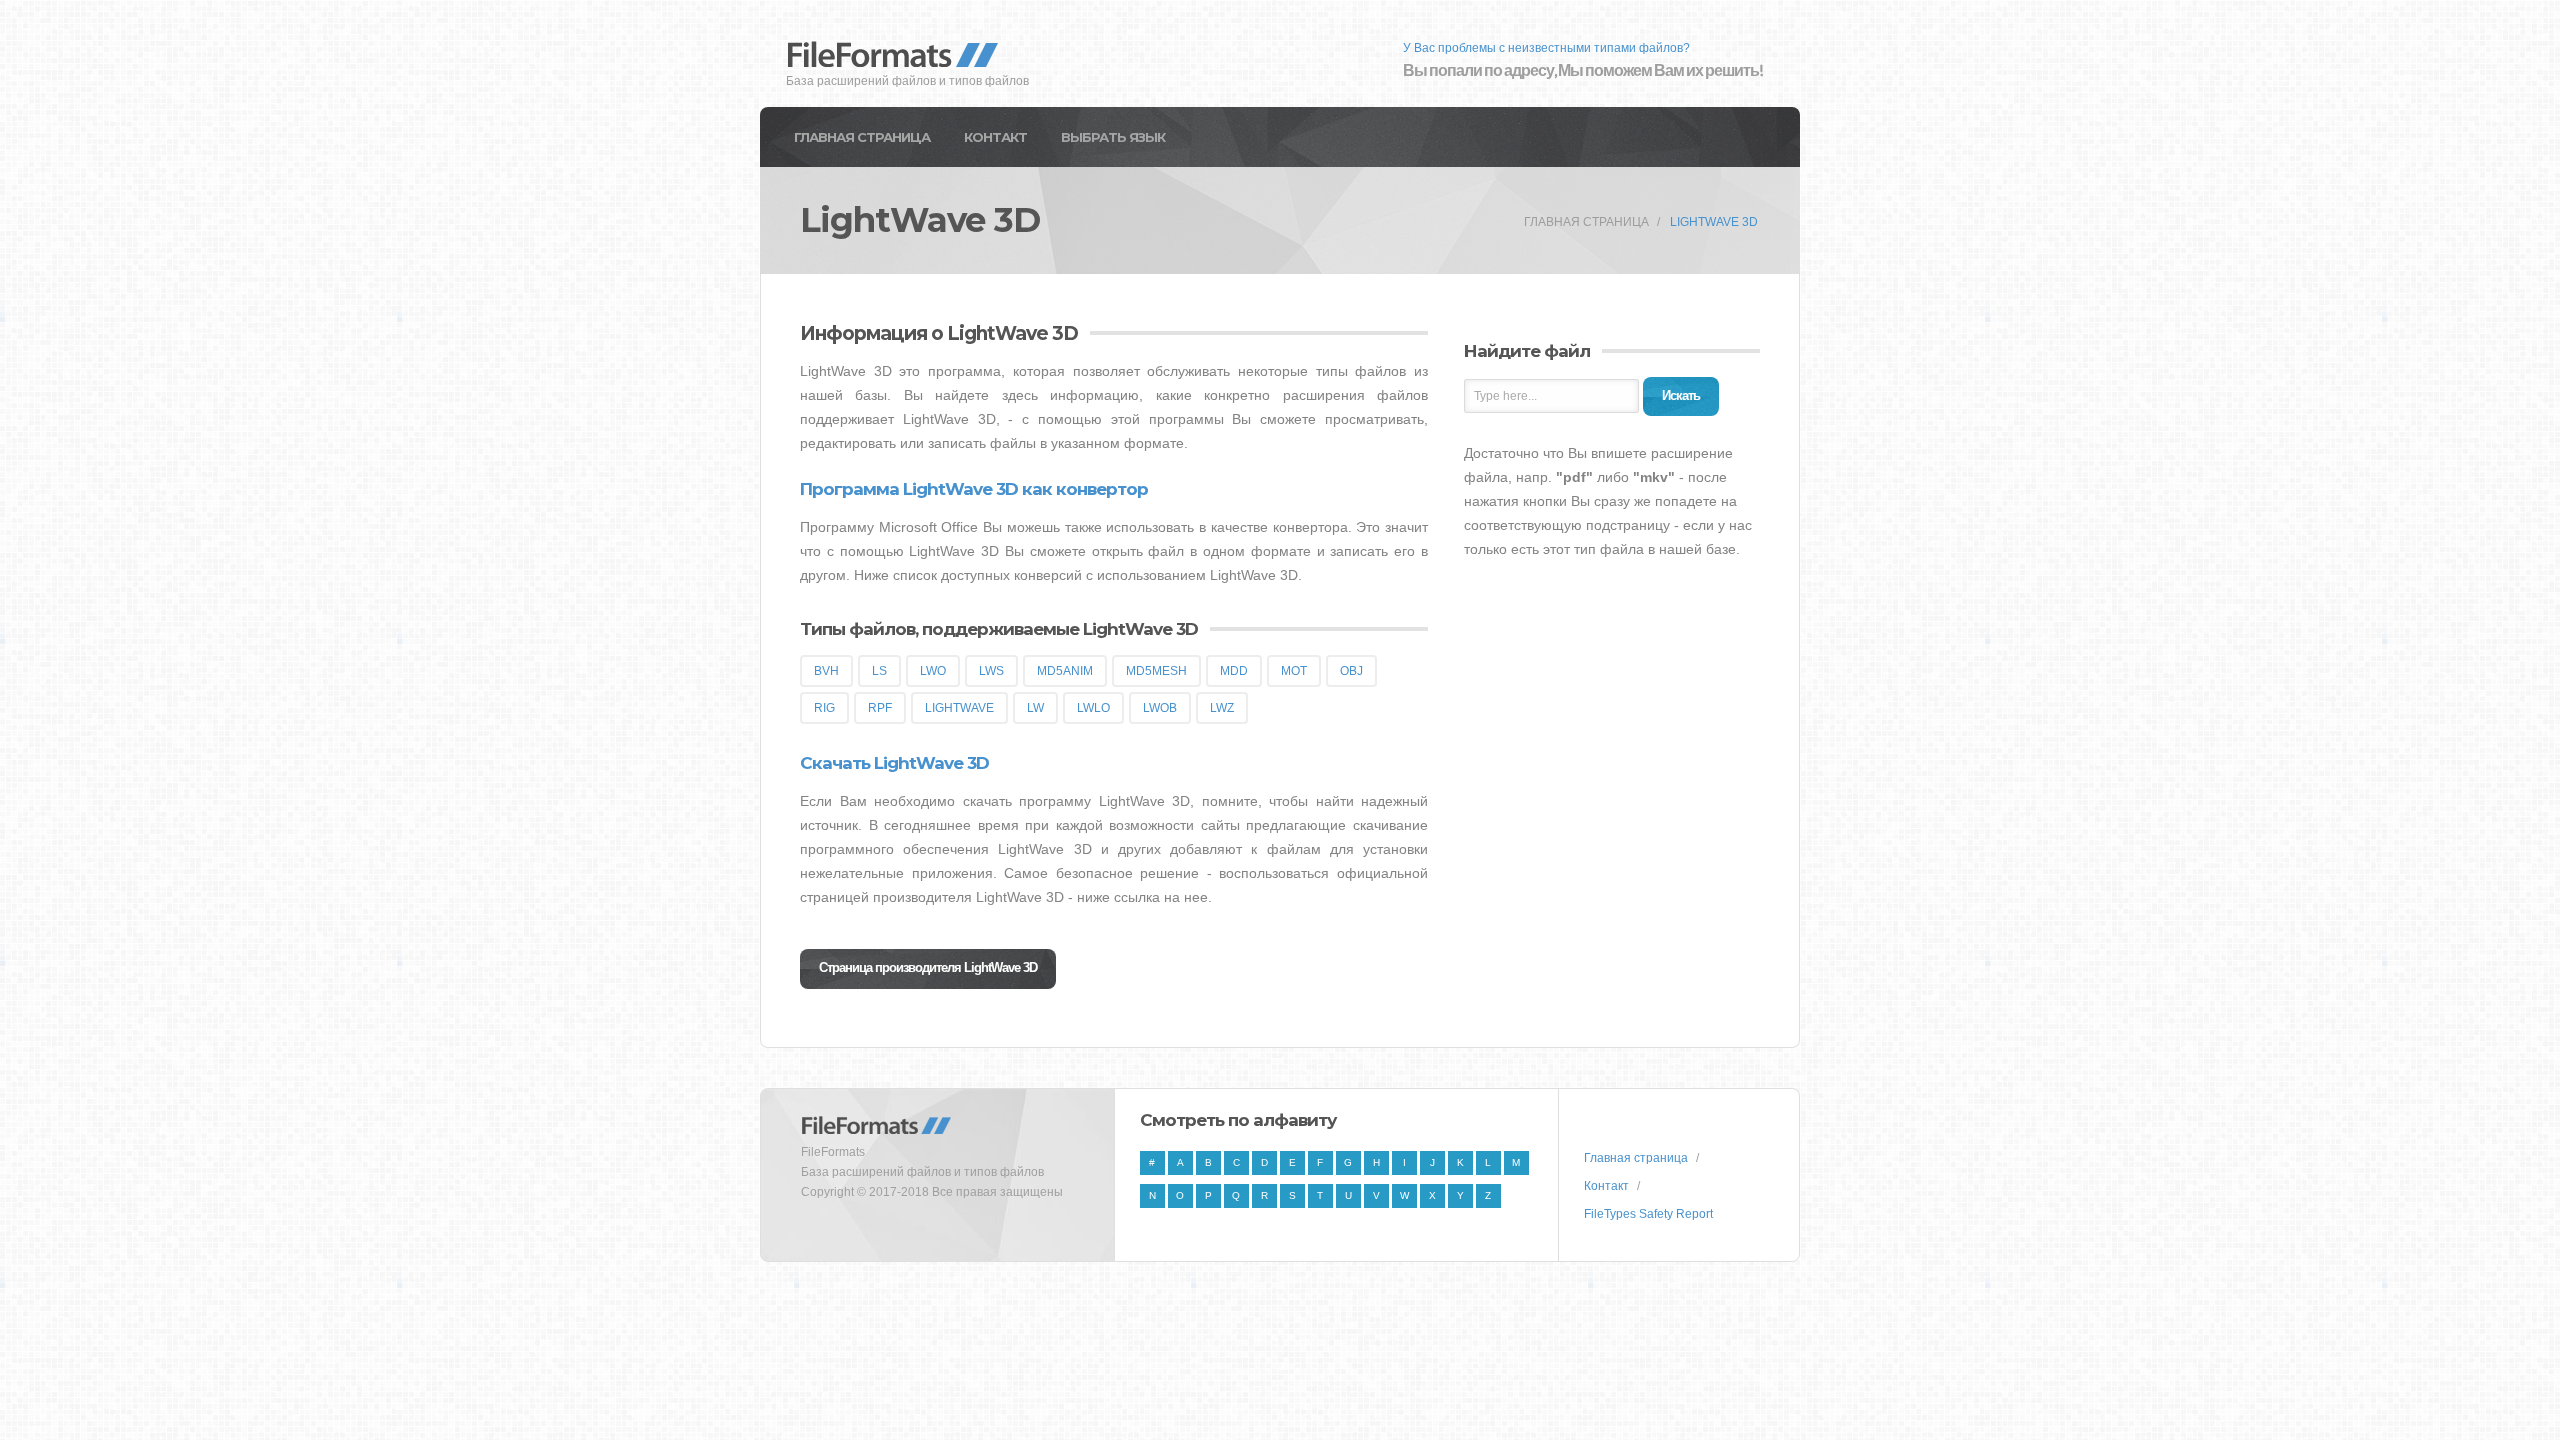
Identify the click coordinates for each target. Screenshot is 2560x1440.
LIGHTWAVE (959, 708)
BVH (826, 671)
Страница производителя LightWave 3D (928, 967)
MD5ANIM (1065, 671)
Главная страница (862, 137)
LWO (933, 671)
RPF (880, 708)
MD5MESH (1156, 671)
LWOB (1160, 708)
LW (1035, 708)
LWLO (1093, 708)
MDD (1234, 671)
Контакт (995, 137)
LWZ (1222, 708)
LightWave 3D (1714, 222)
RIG (824, 708)
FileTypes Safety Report (1648, 1214)
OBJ (1351, 671)
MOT (1294, 671)
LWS (991, 671)
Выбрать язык (1113, 137)
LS (879, 671)
